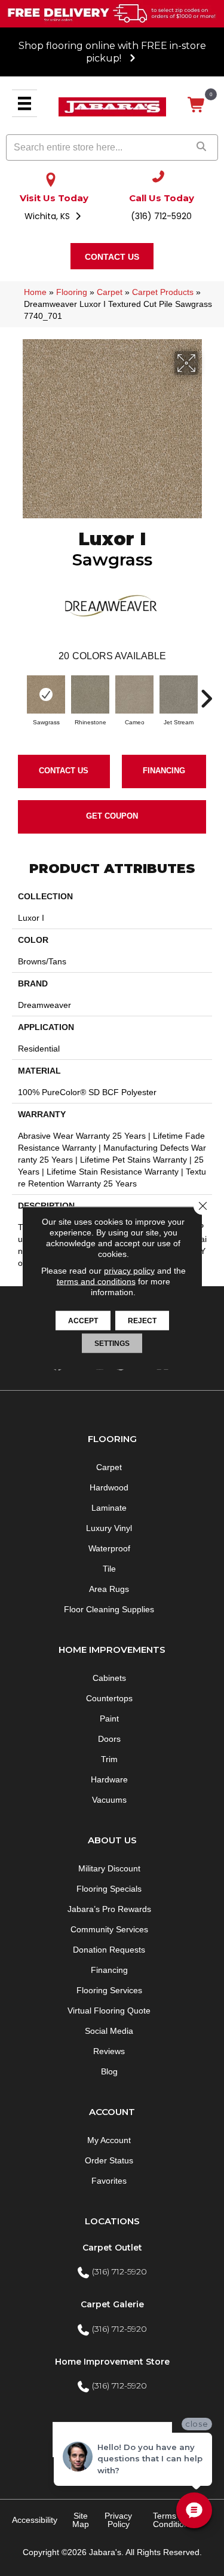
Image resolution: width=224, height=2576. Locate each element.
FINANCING (164, 771)
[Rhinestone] (90, 694)
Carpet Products (163, 292)
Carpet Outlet (112, 2248)
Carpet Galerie (112, 2304)
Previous (18, 693)
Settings (112, 1344)
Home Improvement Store (112, 2362)
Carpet (110, 292)
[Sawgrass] (46, 694)
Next (206, 693)
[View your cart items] (197, 105)
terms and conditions (96, 1281)
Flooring (72, 292)
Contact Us (64, 771)
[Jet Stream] (179, 694)
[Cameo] (134, 694)
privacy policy (129, 1271)
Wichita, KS (48, 216)
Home (35, 292)
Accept (83, 1321)
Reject (142, 1321)
